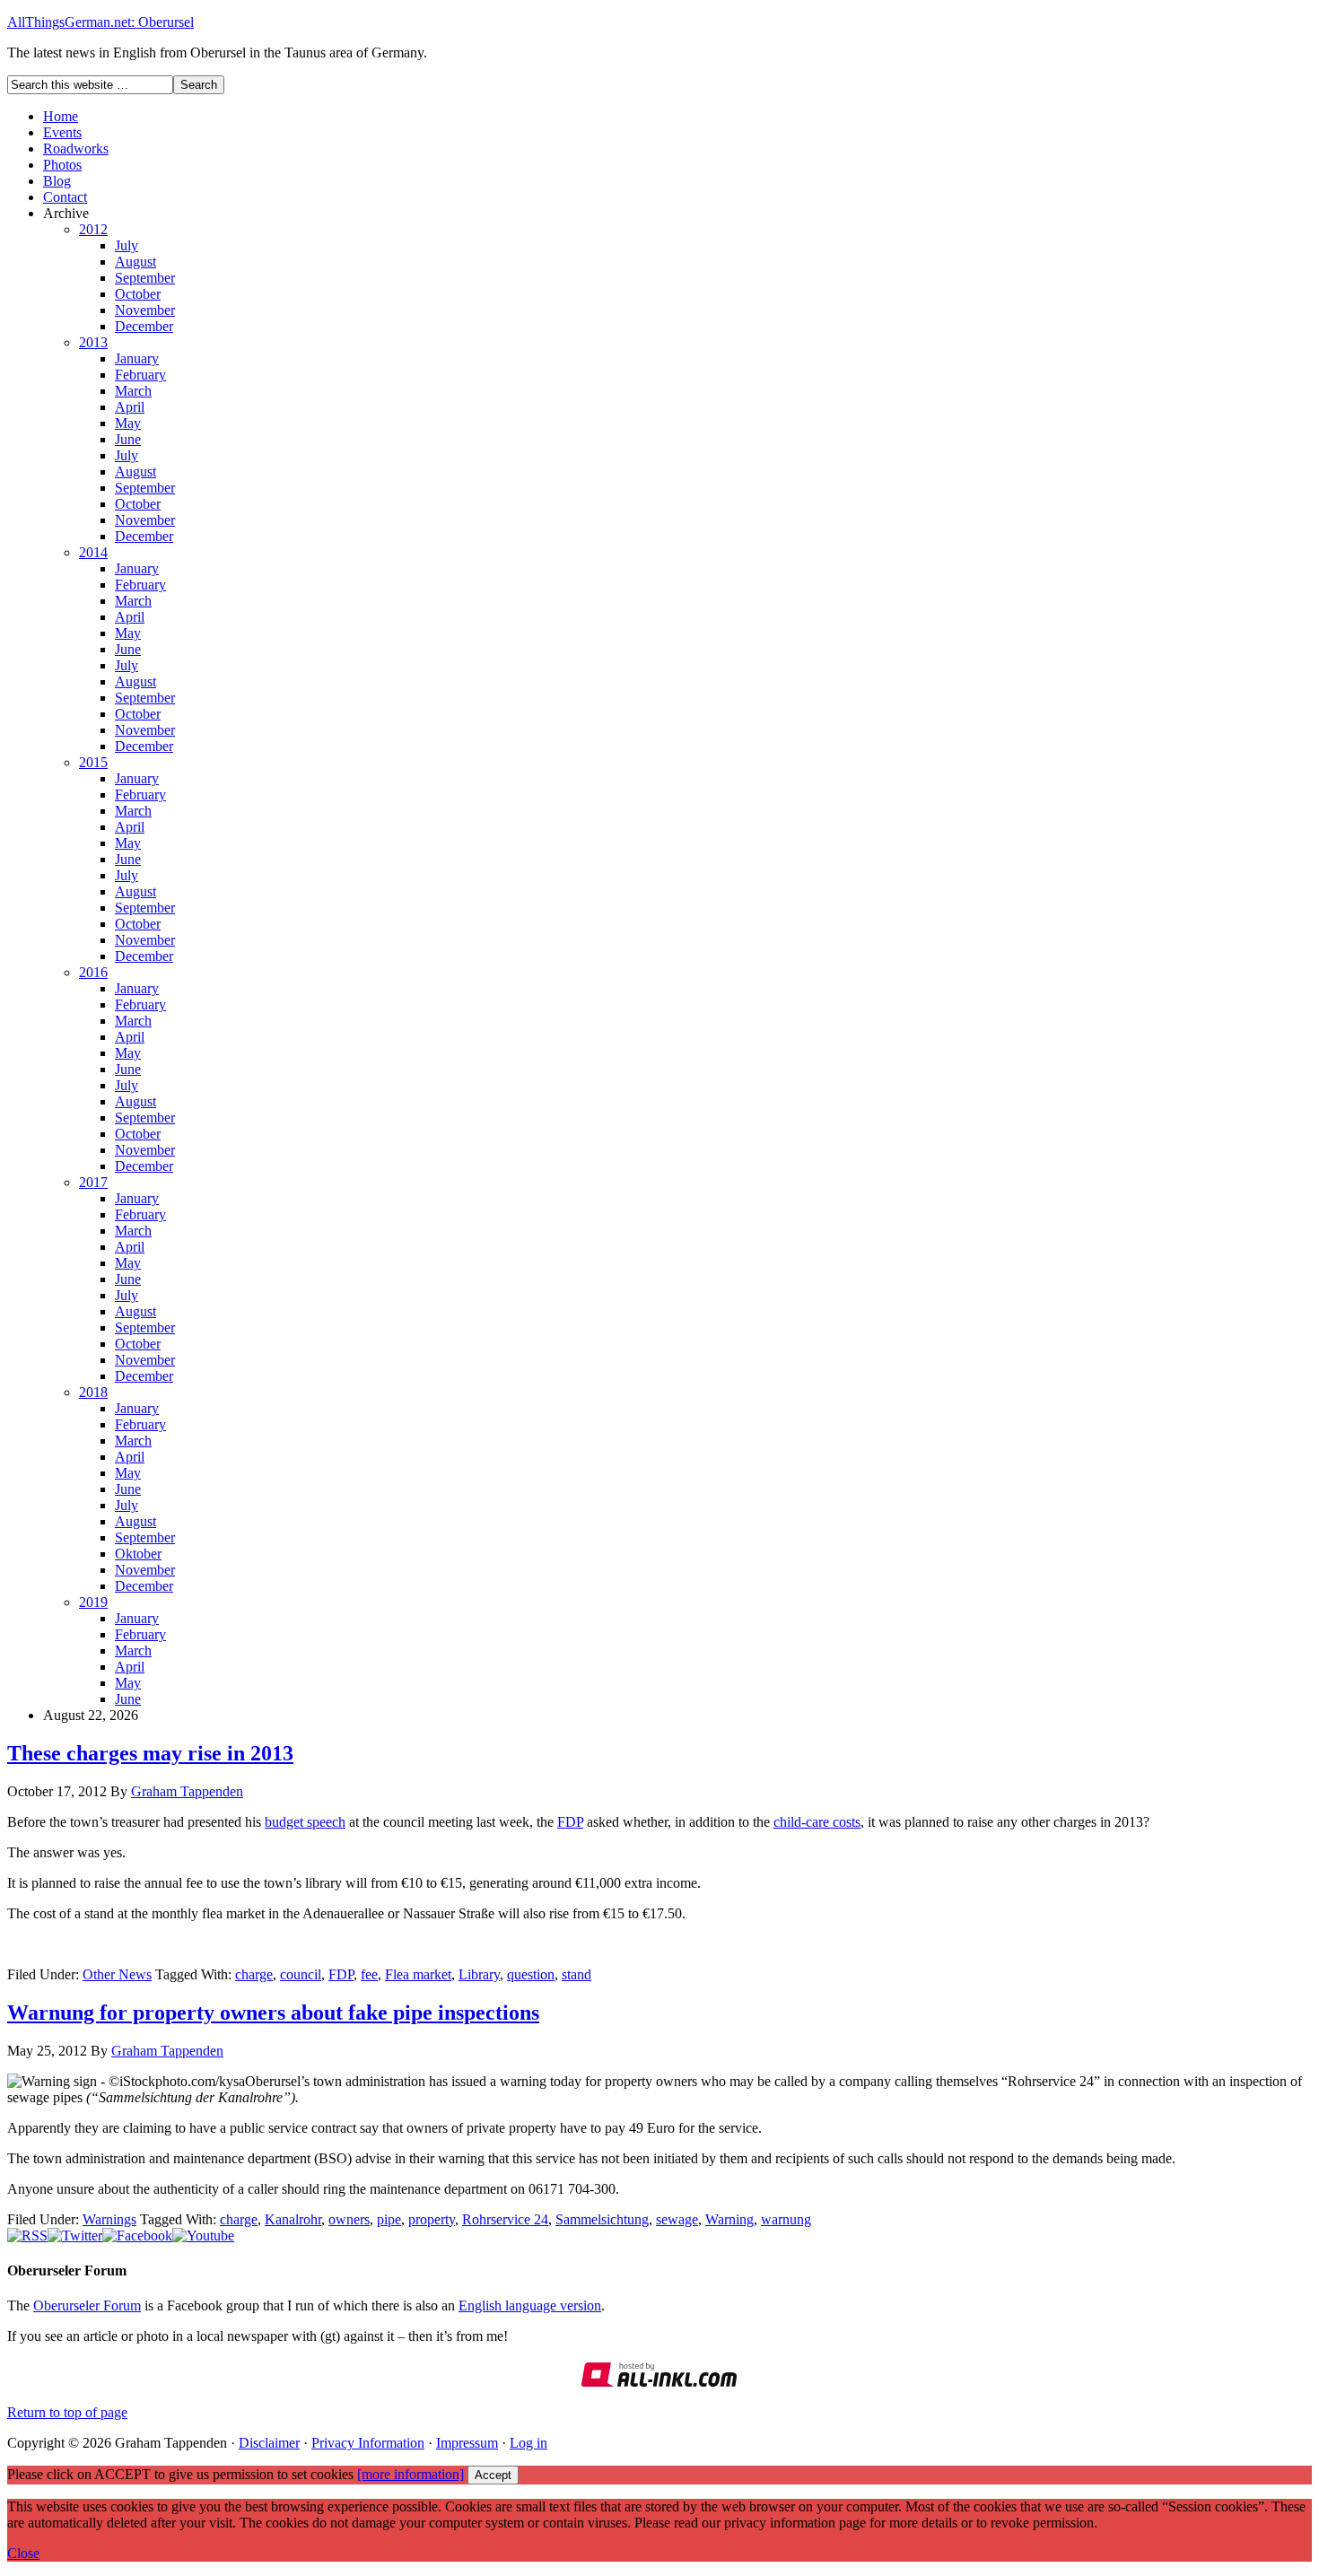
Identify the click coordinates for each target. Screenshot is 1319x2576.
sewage (677, 2219)
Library (479, 1974)
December (144, 326)
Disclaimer (269, 2443)
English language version (530, 2305)
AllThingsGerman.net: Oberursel (100, 22)
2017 (93, 1182)
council (301, 1974)
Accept (493, 2475)
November (145, 310)
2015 (93, 762)
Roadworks (76, 148)
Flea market (418, 1974)
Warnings (109, 2219)
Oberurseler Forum (87, 2305)
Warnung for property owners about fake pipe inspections (273, 2013)
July (127, 245)
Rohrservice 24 (505, 2219)
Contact (65, 197)
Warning (729, 2219)
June (128, 439)
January (137, 358)
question (531, 1974)
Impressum (467, 2443)
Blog (57, 181)
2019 (93, 1602)
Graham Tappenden (187, 1791)
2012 (93, 229)
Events (62, 132)
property (432, 2219)
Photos (62, 165)
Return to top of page (67, 2412)
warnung (786, 2219)
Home (61, 116)
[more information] (411, 2474)
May (128, 423)
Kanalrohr (293, 2219)
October (138, 294)
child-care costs (817, 1822)
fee (369, 1974)
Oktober (138, 1554)
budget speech (305, 1822)
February (140, 375)
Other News (117, 1974)
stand (577, 1974)
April (130, 407)
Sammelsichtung (602, 2219)
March (133, 391)
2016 (93, 972)
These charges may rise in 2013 (150, 1753)
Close (23, 2553)
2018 (93, 1392)
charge (254, 1974)
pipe (389, 2219)
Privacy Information (368, 2443)
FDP (570, 1822)
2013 (93, 342)
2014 (93, 552)
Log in (528, 2443)
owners (349, 2219)
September (145, 278)
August (135, 262)
